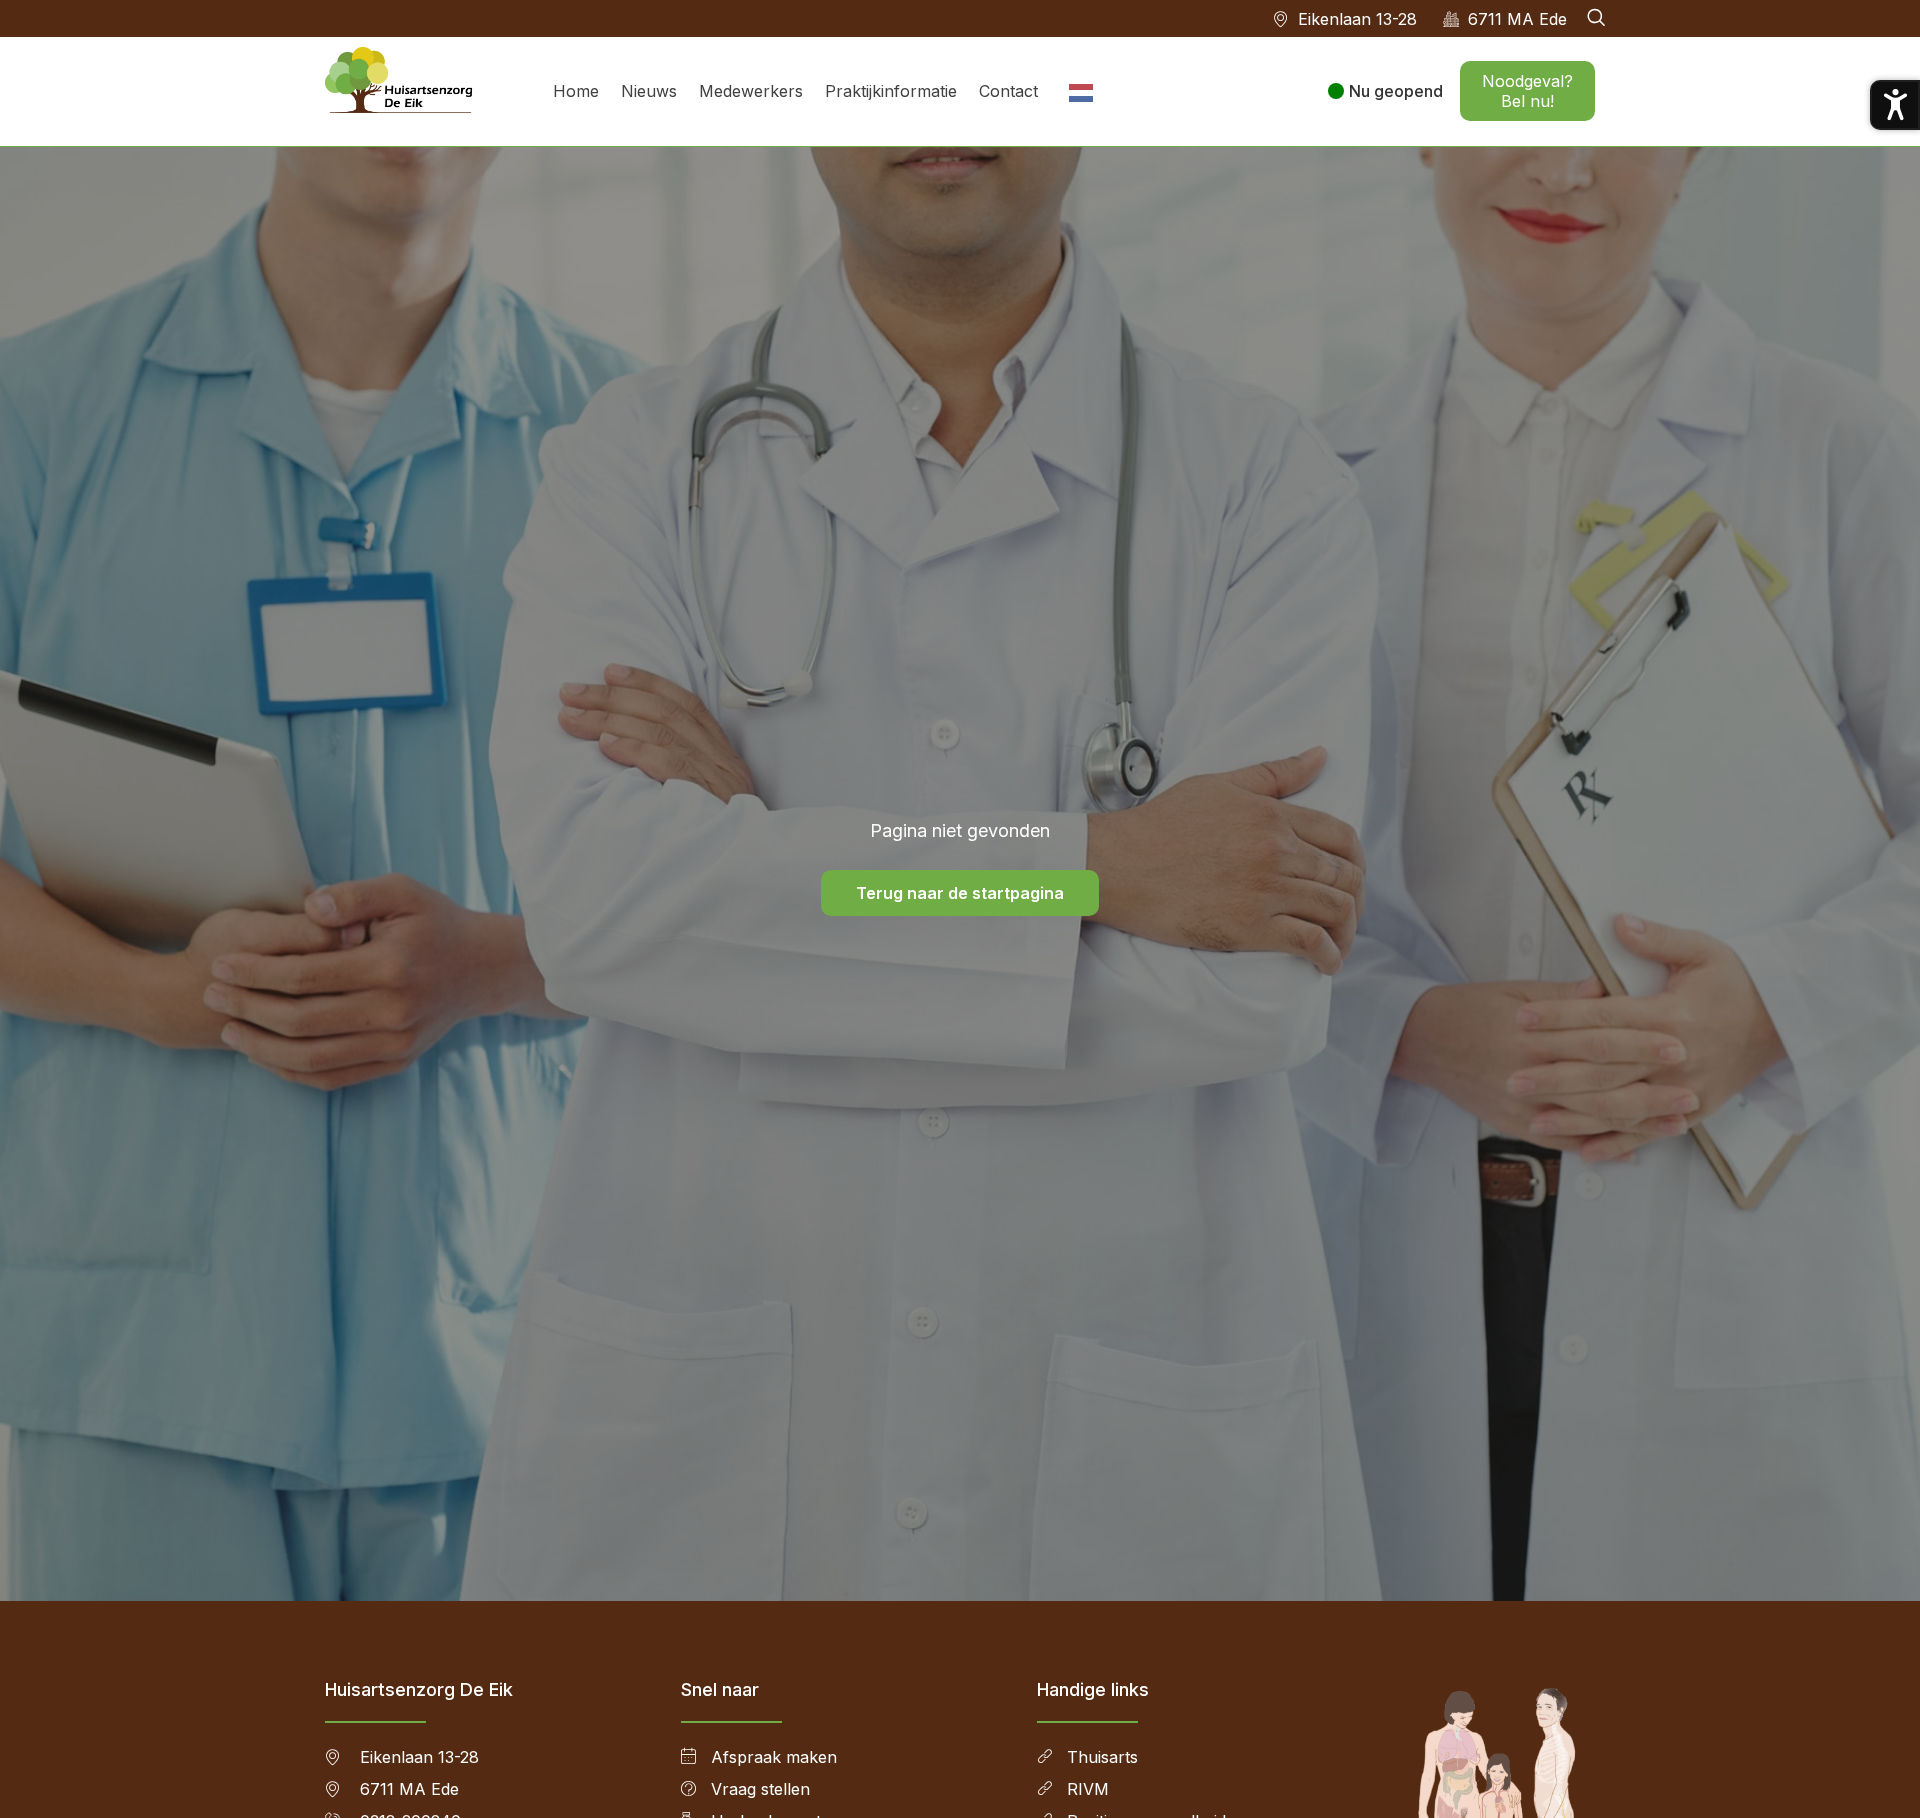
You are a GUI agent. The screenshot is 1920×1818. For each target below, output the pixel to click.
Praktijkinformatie (891, 91)
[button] (1596, 18)
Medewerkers (751, 91)
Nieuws (649, 91)
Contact (1008, 91)
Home (576, 91)
